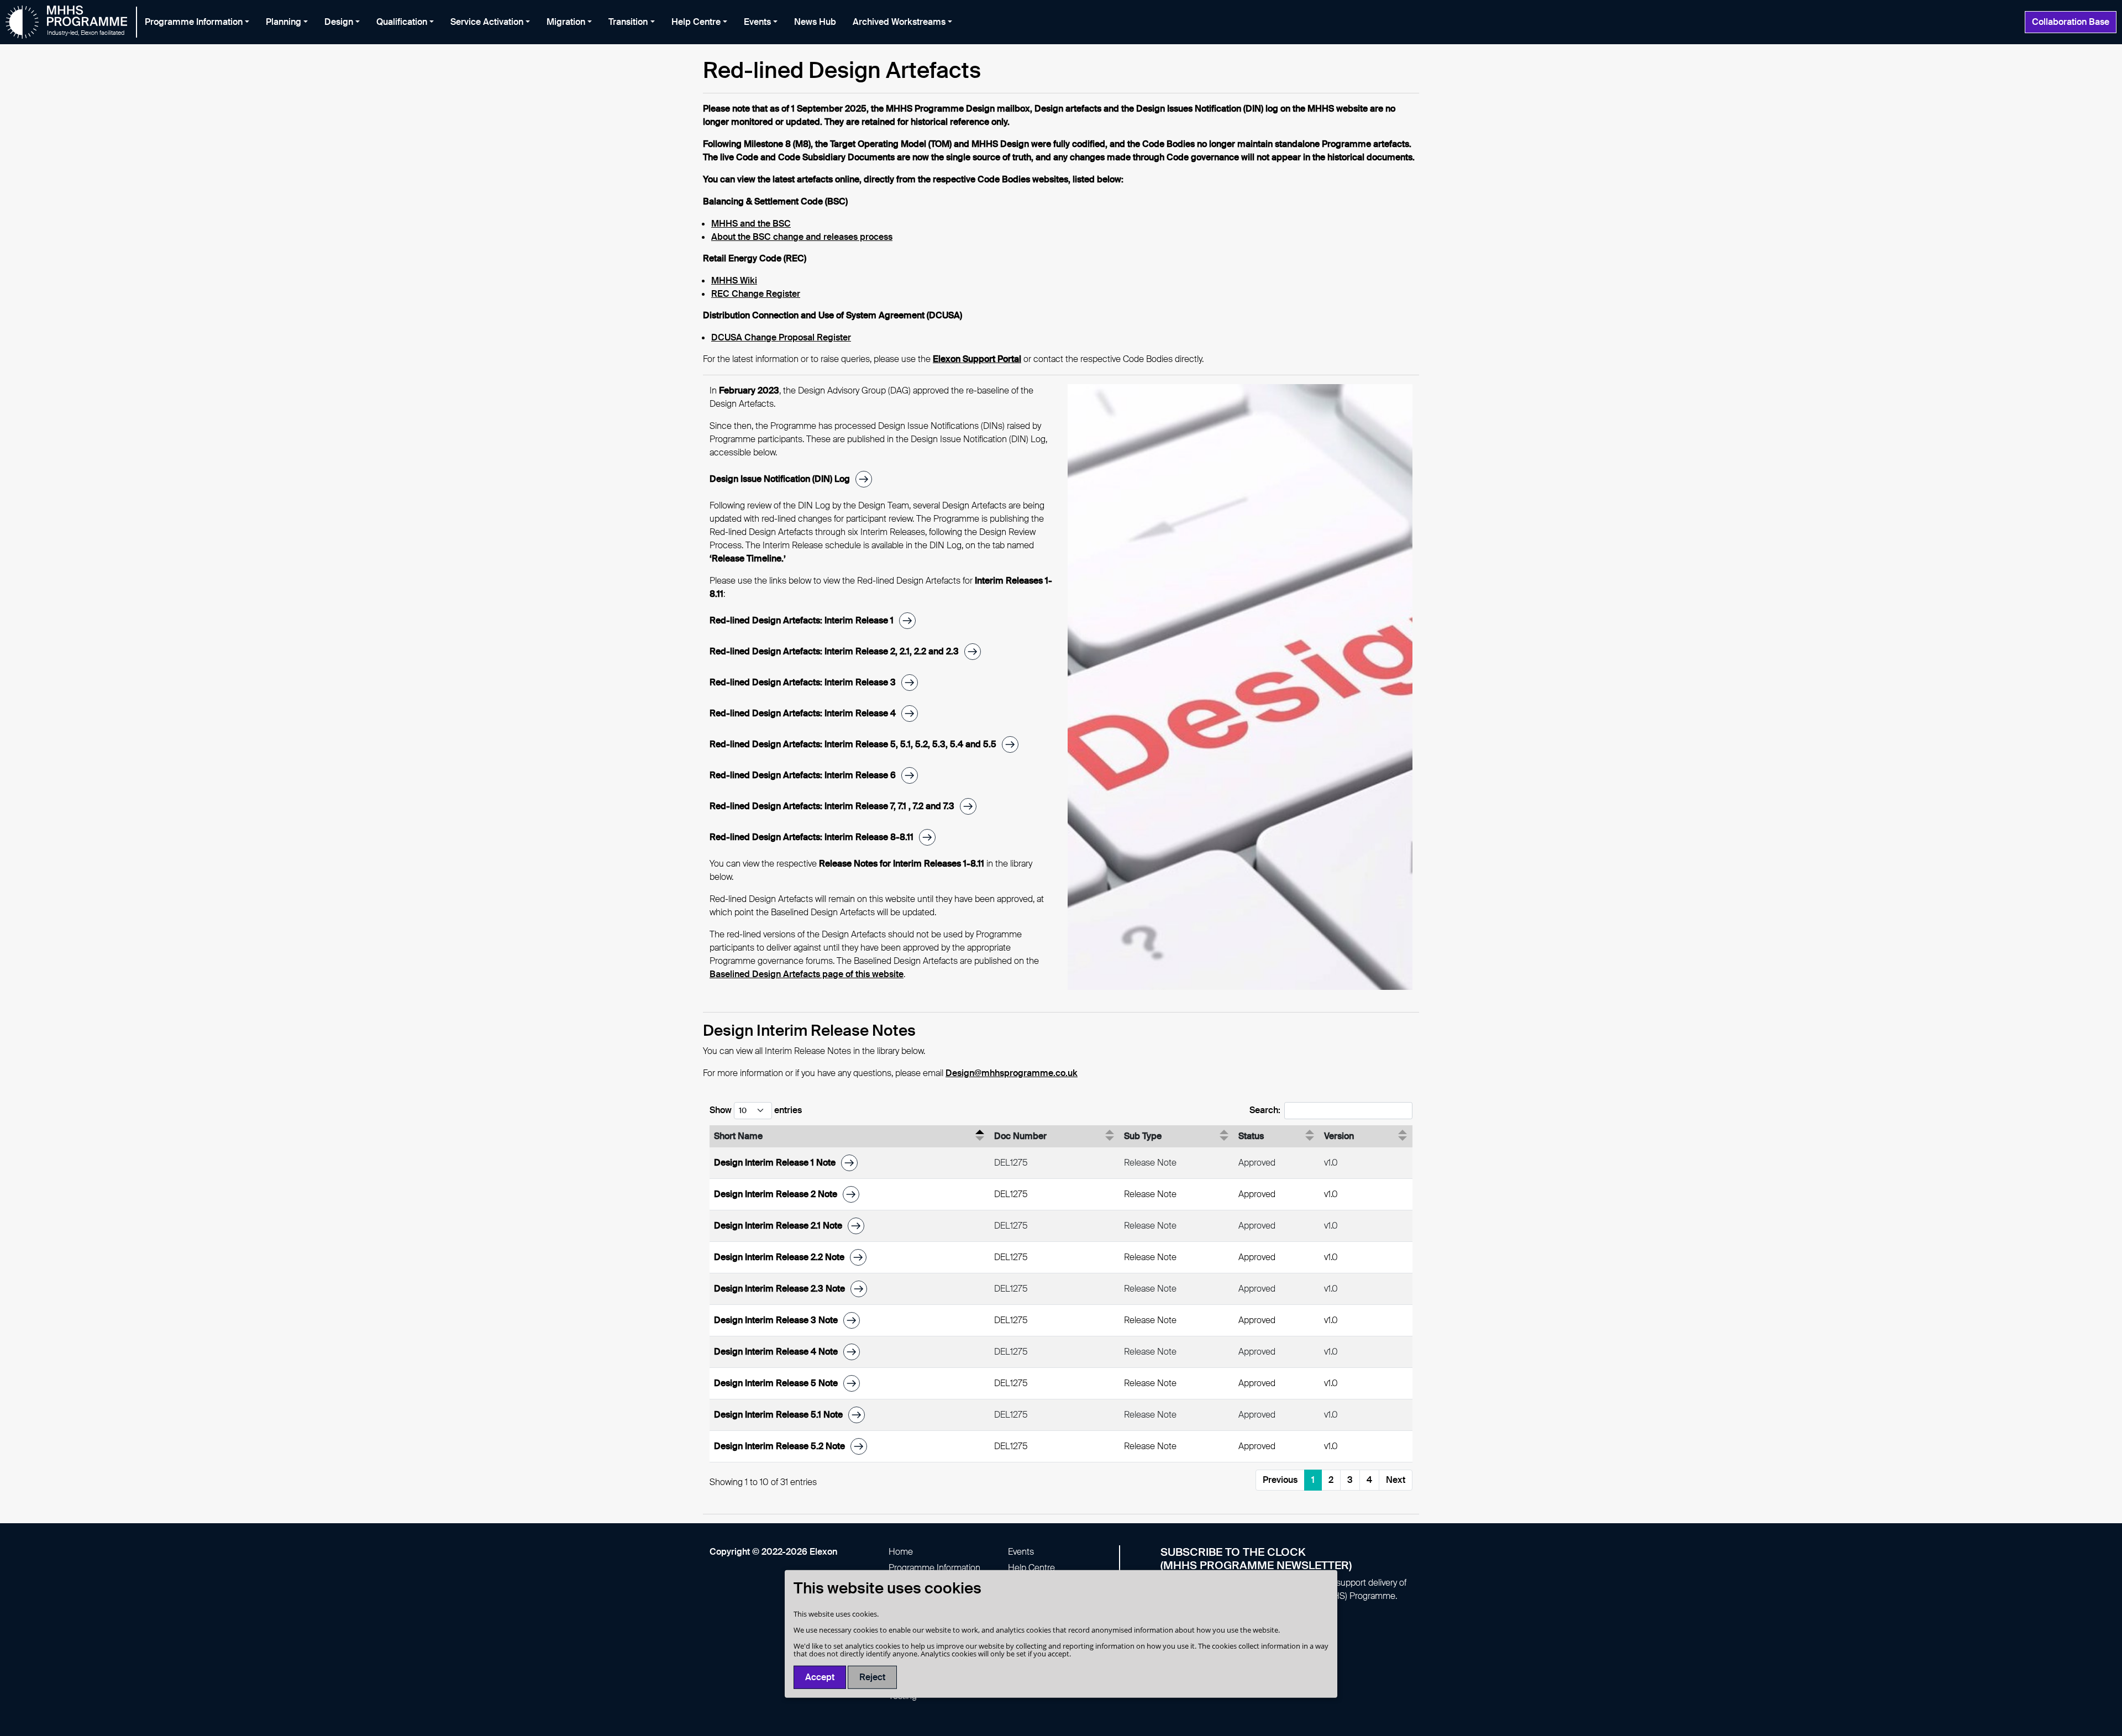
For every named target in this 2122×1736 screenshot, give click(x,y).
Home (901, 1552)
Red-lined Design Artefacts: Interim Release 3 (803, 682)
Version (1339, 1136)
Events (1021, 1552)
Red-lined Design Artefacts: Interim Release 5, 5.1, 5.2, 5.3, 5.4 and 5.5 (853, 744)
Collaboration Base (2071, 22)
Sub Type (1143, 1136)
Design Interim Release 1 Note (775, 1163)
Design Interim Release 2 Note (776, 1194)
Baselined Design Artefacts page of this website (807, 974)
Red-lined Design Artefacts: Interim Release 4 (803, 713)
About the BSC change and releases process (802, 237)
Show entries (756, 1110)
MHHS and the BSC (751, 224)
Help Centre (1031, 1568)
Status (1251, 1136)
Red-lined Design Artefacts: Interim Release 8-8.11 (811, 837)
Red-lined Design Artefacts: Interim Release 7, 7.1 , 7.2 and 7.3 (832, 806)
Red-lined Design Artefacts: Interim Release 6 (803, 775)
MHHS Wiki (734, 280)
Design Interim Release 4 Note (776, 1352)
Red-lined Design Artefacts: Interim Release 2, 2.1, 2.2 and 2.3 (834, 651)
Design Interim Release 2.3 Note (779, 1289)
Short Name (738, 1136)
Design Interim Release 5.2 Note (779, 1446)
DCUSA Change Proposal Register (781, 337)
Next (1396, 1480)
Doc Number (1020, 1136)
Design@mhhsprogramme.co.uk (1012, 1073)
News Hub (815, 22)
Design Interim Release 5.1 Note (778, 1415)
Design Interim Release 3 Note (776, 1320)
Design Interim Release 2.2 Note (779, 1257)
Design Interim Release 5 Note (776, 1383)
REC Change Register (756, 294)
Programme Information (934, 1568)
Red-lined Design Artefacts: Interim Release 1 (802, 620)
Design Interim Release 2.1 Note (778, 1226)
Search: (1265, 1110)
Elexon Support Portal (977, 359)
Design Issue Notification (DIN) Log (780, 479)
